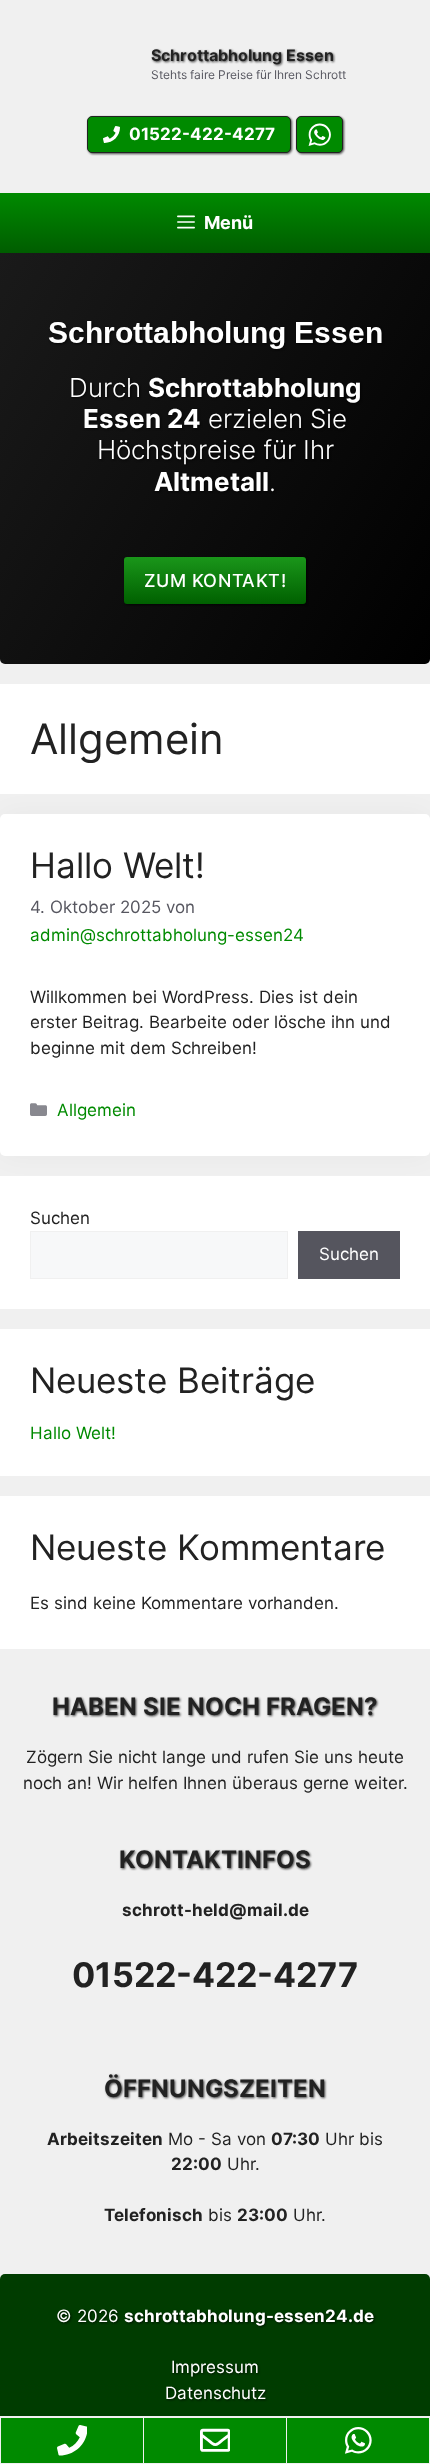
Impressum (215, 2367)
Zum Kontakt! (215, 580)
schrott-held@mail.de (215, 1910)
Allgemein (96, 1110)
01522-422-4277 (215, 1974)
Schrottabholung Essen (242, 55)
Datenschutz (215, 2393)
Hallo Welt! (117, 865)
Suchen (60, 1218)
